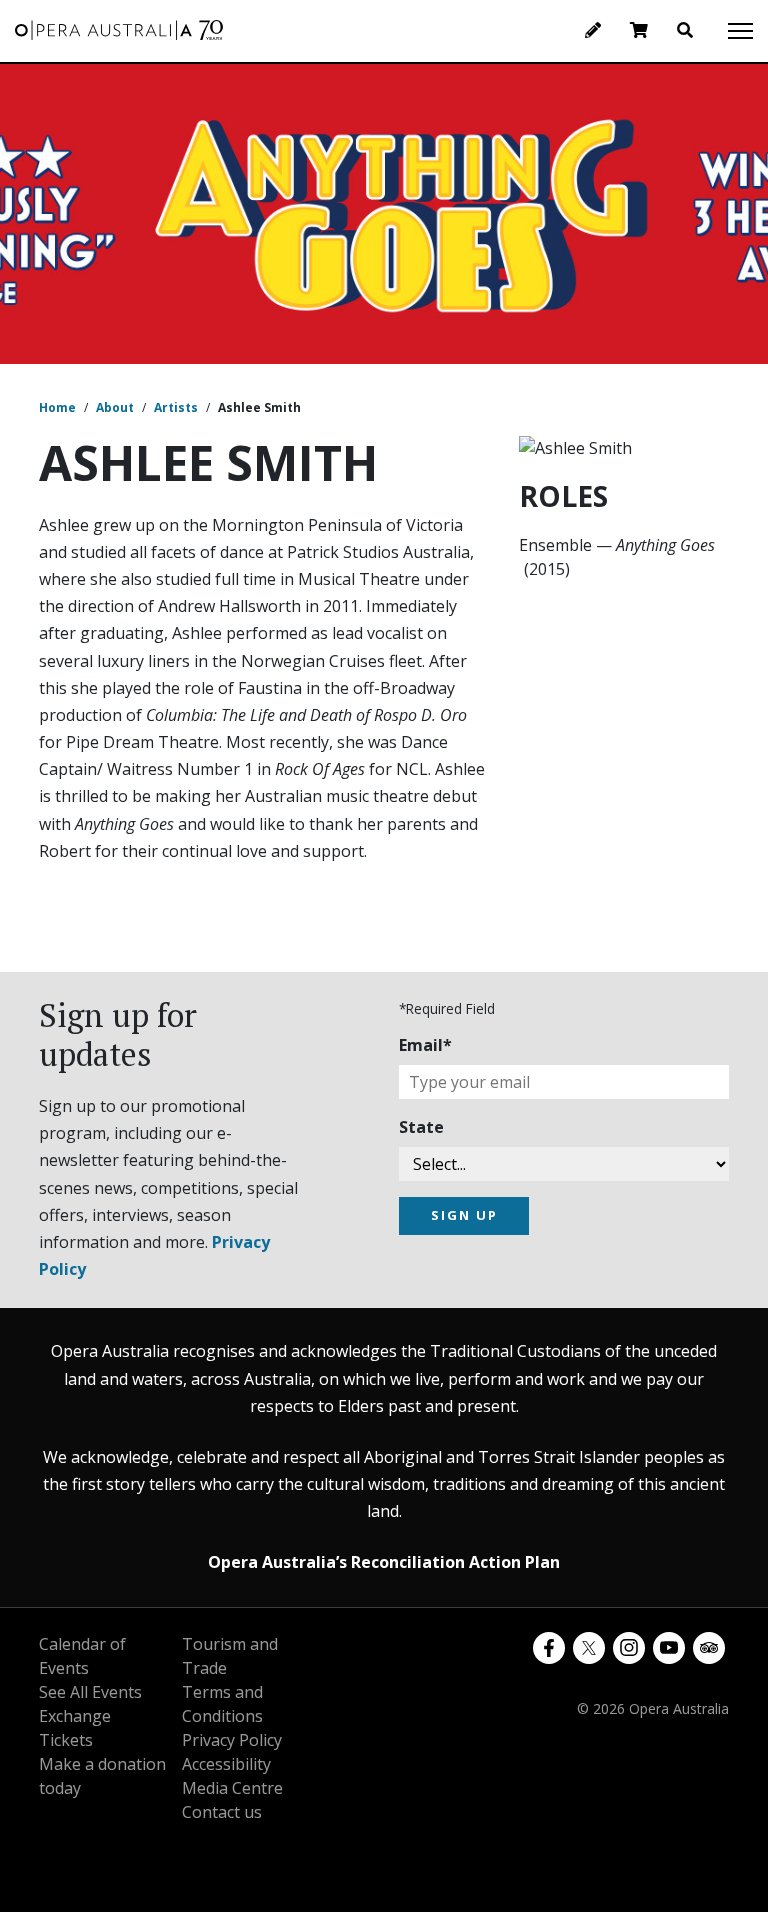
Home (57, 407)
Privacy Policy (232, 1740)
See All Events (90, 1692)
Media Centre (232, 1788)
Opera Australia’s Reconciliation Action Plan (384, 1562)
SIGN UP (464, 1215)
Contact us (222, 1812)
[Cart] (639, 30)
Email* (425, 1045)
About (115, 407)
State (421, 1127)
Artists (176, 407)
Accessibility (226, 1764)
